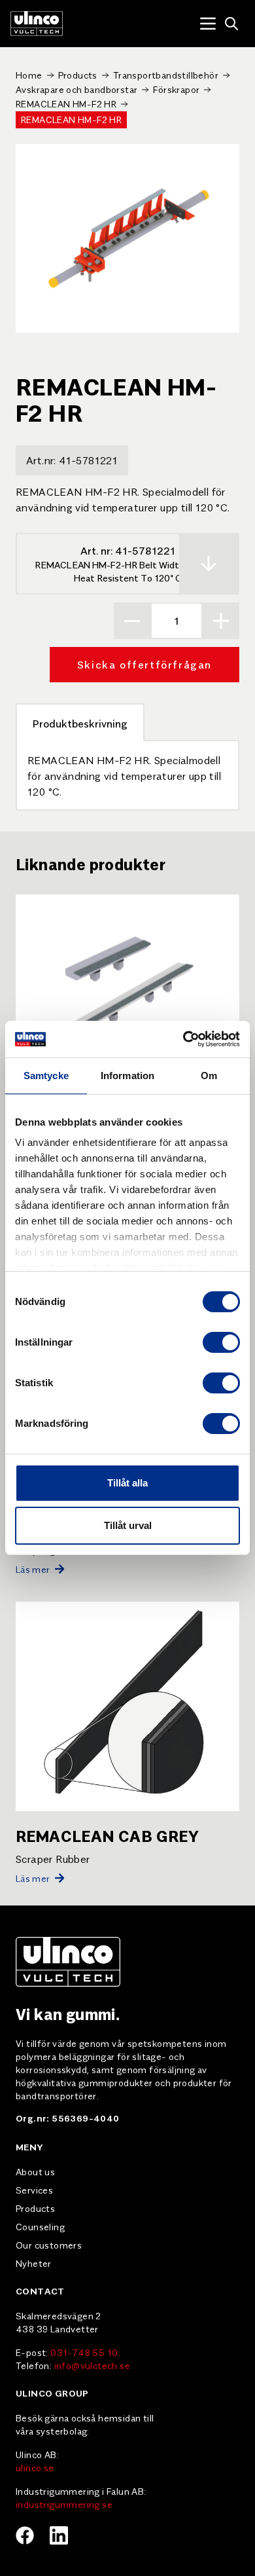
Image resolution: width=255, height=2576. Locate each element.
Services (34, 2190)
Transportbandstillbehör (166, 75)
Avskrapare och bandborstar (76, 89)
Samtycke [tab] (46, 1076)
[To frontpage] (37, 24)
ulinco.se (35, 2467)
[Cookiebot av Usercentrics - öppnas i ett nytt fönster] (183, 1039)
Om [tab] (209, 1076)
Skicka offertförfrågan (144, 664)
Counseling (40, 2226)
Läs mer (33, 1569)
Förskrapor (176, 89)
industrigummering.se (64, 2504)
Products (78, 75)
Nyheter (34, 2263)
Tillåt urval (128, 1525)
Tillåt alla (127, 1483)
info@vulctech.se (92, 2365)
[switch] (221, 1342)
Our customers (49, 2245)
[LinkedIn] (59, 2535)
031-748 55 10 (84, 2352)
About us (35, 2171)
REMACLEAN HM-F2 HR (66, 103)
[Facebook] (25, 2535)
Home (29, 75)
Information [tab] (127, 1076)
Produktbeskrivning (80, 723)
